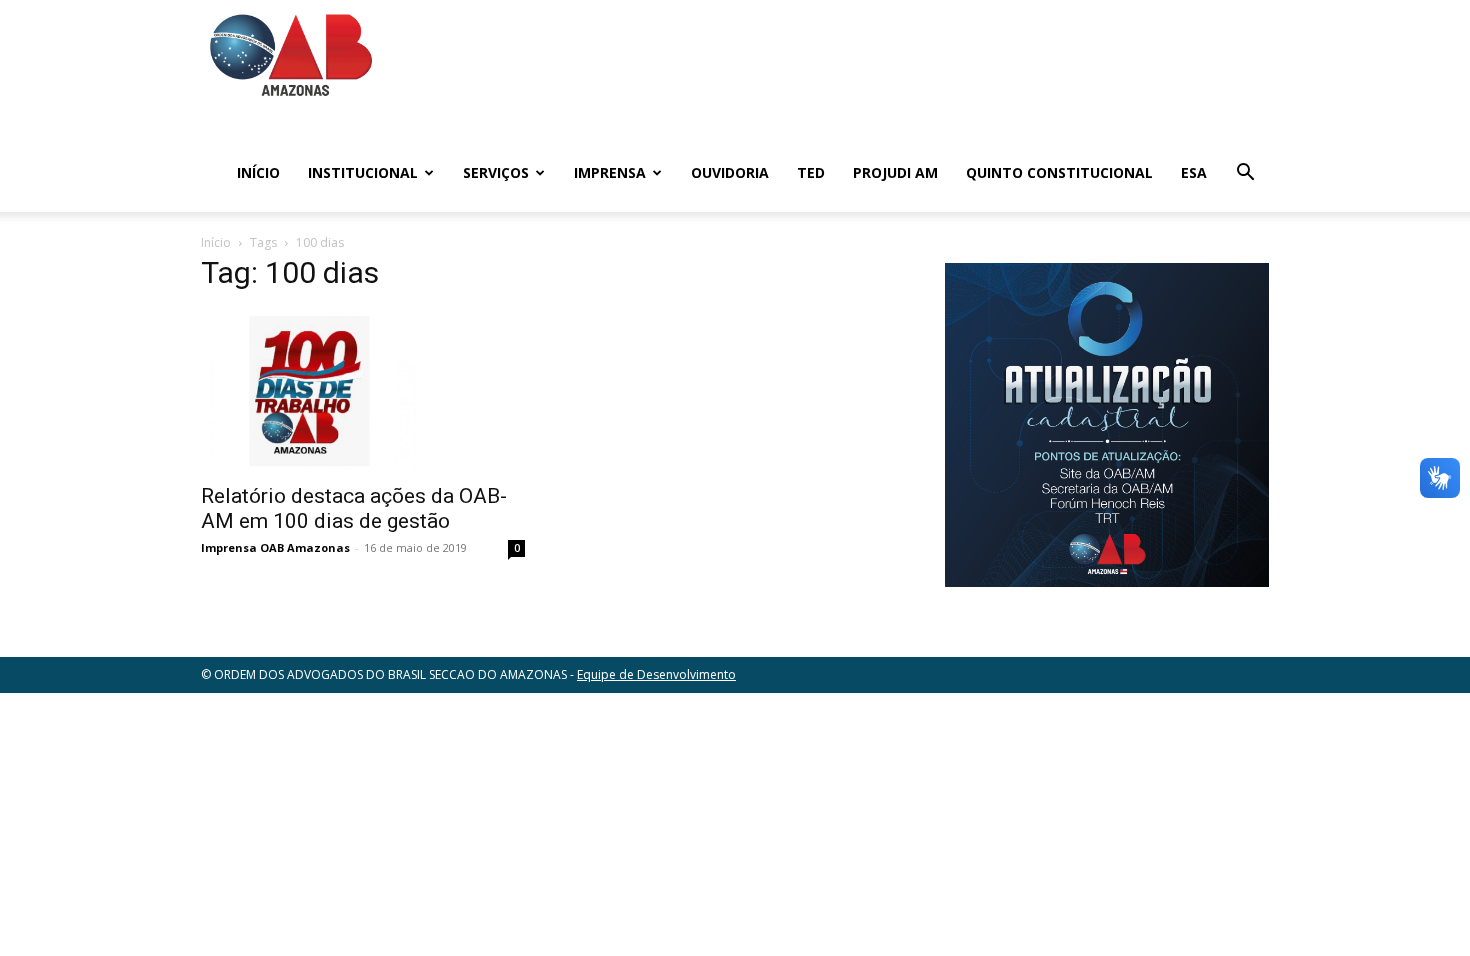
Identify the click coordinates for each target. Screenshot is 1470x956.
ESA (1194, 172)
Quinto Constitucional (1059, 172)
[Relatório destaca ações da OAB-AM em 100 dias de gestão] (363, 391)
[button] (1245, 174)
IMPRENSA (610, 172)
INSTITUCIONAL (363, 172)
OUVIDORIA (730, 172)
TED (811, 172)
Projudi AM (895, 172)
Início (258, 172)
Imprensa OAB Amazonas (275, 547)
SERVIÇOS (496, 172)
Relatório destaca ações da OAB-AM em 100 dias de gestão (354, 508)
